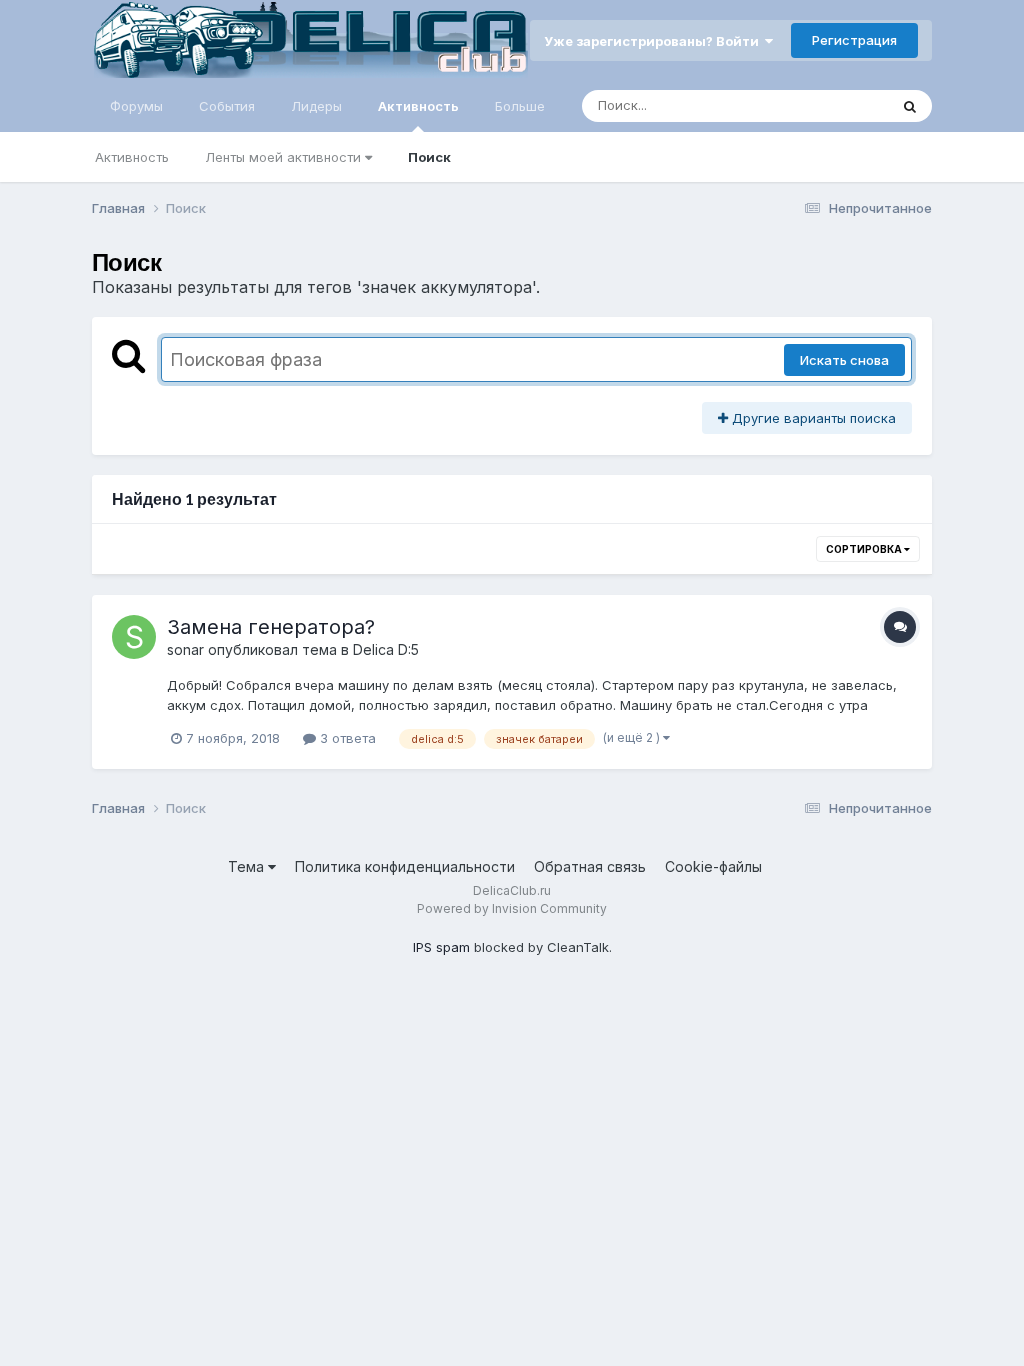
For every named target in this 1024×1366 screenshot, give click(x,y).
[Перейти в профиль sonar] (134, 637)
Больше (520, 106)
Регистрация (854, 40)
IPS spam (441, 947)
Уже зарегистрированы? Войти (654, 41)
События (227, 106)
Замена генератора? (271, 627)
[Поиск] (910, 106)
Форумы (136, 106)
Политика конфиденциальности (405, 866)
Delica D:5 (386, 649)
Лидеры (316, 106)
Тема (248, 866)
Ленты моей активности (285, 157)
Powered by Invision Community (512, 908)
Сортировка (865, 549)
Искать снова (844, 360)
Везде (842, 105)
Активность (418, 106)
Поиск (429, 157)
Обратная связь (590, 866)
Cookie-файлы (713, 866)
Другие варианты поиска (812, 418)
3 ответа (346, 738)
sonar (185, 649)
